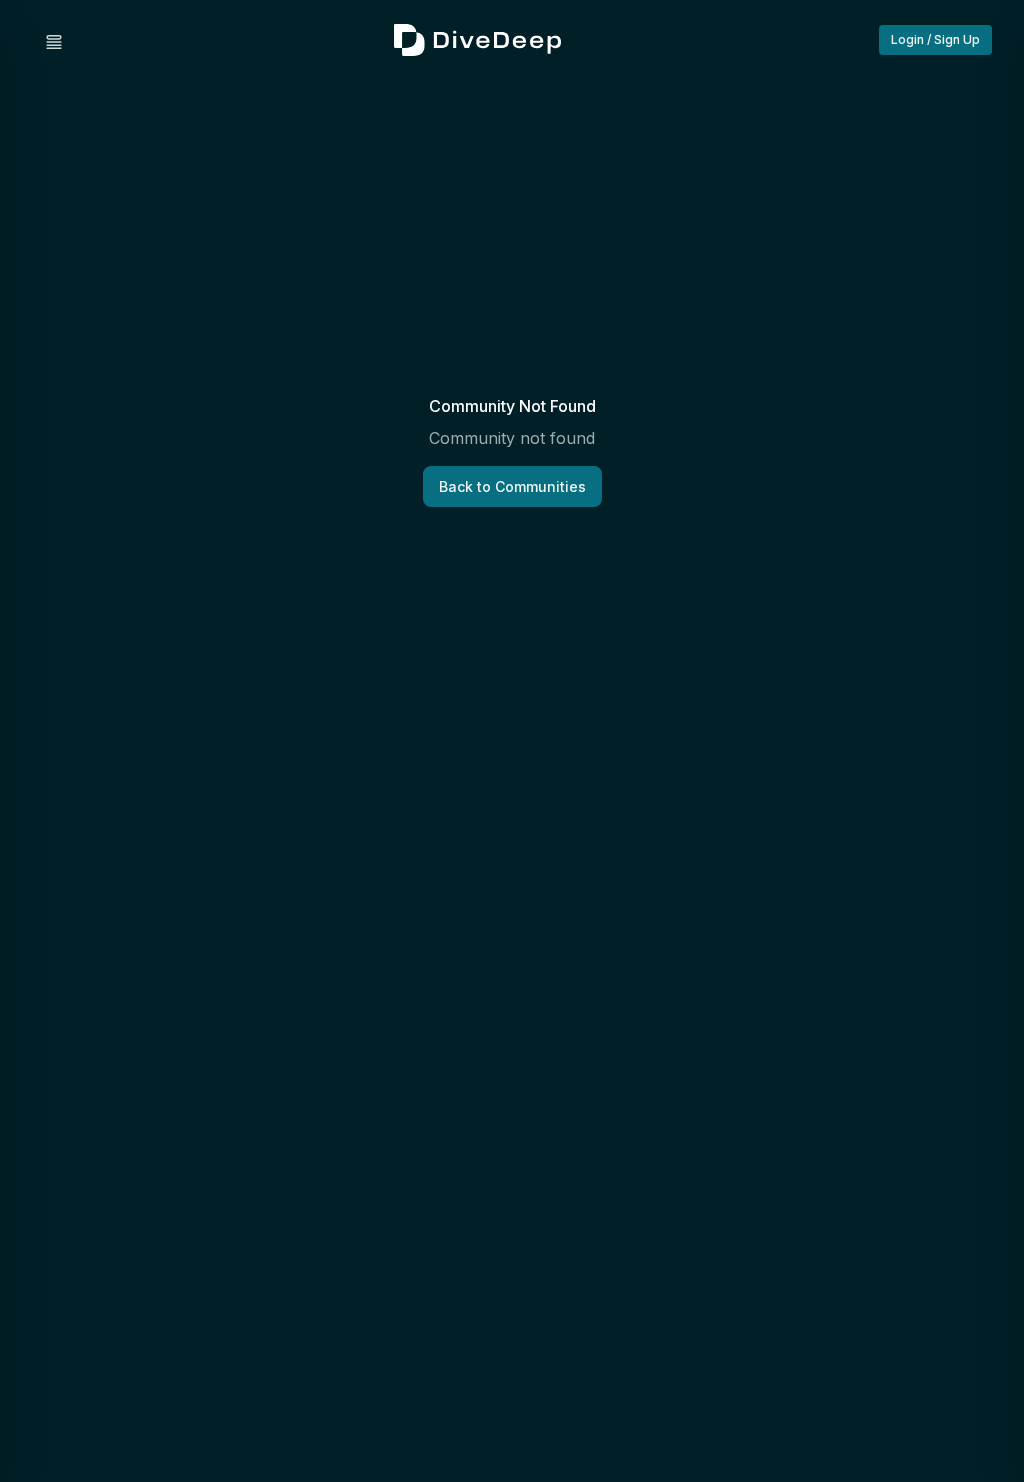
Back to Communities (512, 486)
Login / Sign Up (935, 39)
